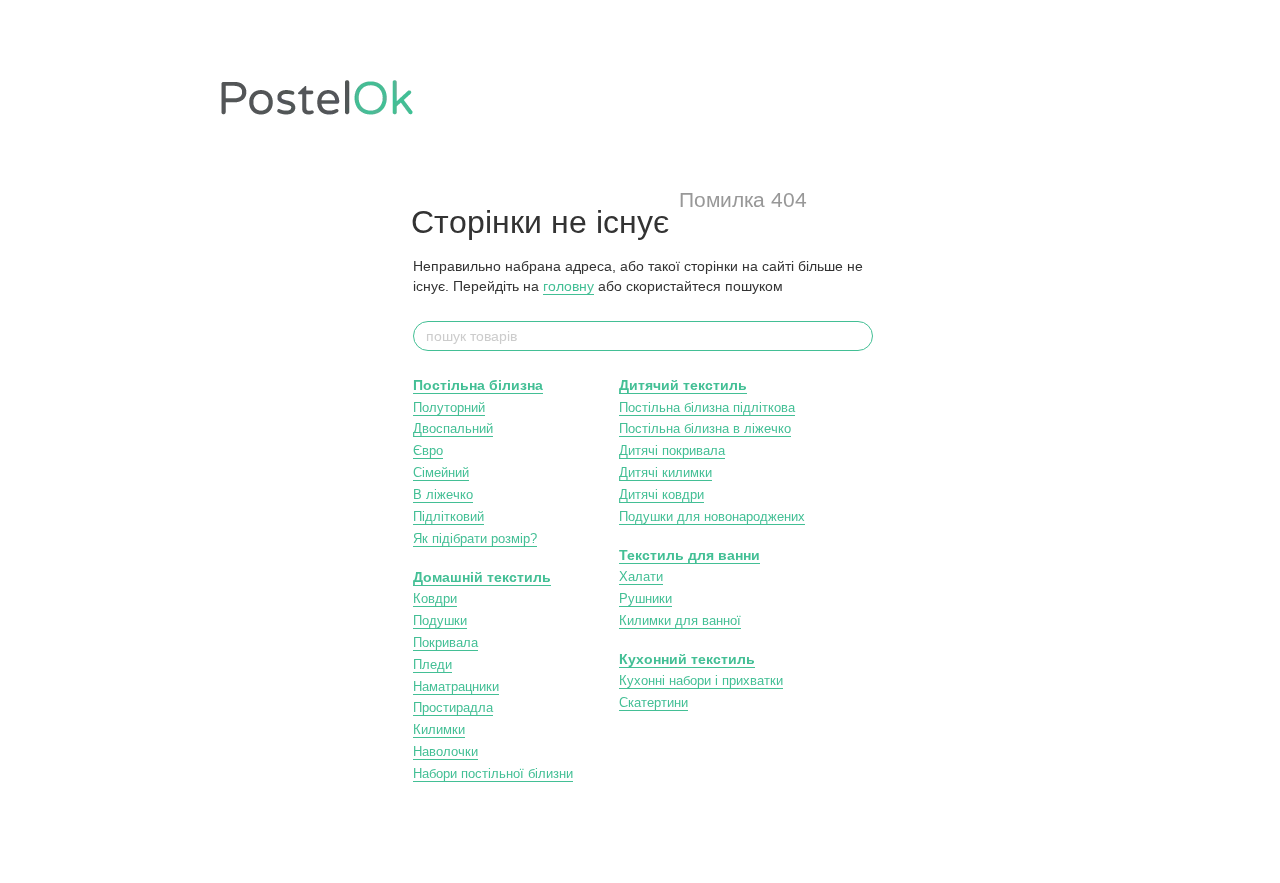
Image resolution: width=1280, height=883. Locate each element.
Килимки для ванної (680, 620)
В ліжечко (443, 494)
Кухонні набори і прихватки (701, 680)
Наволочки (445, 751)
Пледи (432, 664)
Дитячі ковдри (661, 494)
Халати (641, 576)
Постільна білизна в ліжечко (705, 428)
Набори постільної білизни (493, 773)
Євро (428, 450)
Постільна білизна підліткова (707, 407)
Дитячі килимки (665, 472)
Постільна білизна (478, 385)
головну (568, 286)
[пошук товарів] (857, 336)
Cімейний (441, 472)
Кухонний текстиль (687, 659)
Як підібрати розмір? (475, 538)
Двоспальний (453, 428)
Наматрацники (456, 686)
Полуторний (449, 407)
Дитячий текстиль (683, 385)
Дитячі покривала (672, 450)
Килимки (439, 729)
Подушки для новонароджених (712, 516)
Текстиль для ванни (689, 555)
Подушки (440, 620)
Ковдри (435, 598)
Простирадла (453, 707)
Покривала (445, 642)
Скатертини (653, 702)
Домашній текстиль (482, 577)
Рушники (645, 598)
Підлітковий (448, 516)
